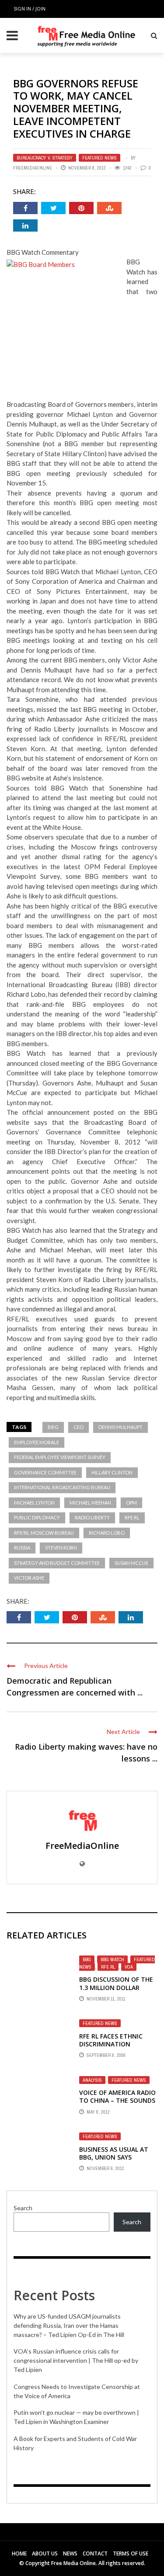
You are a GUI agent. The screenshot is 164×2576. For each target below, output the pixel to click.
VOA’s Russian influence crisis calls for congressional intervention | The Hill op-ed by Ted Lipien (76, 2360)
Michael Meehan (90, 1503)
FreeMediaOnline (33, 168)
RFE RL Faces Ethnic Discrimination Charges (111, 2044)
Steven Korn (61, 1548)
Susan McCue (131, 1563)
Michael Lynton (34, 1503)
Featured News (99, 158)
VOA (129, 1967)
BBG (53, 1427)
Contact (95, 2553)
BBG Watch (112, 1959)
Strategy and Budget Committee (57, 1563)
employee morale (37, 1442)
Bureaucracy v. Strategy (45, 158)
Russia (22, 1548)
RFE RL (132, 1517)
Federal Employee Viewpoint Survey (60, 1457)
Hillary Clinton (112, 1472)
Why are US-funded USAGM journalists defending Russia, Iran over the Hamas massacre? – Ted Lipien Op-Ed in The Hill (69, 2325)
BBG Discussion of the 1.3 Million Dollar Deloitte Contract (116, 1987)
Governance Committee (45, 1472)
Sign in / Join (30, 9)
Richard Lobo (107, 1533)
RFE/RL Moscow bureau (44, 1533)
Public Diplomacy (37, 1517)
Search (23, 2208)
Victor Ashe (29, 1578)
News (70, 2553)
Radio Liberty (92, 1517)
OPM (131, 1503)
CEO (79, 1427)
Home (19, 2553)
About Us (45, 2553)
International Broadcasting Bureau (62, 1487)
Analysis (92, 2080)
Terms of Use (131, 2553)
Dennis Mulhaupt (120, 1427)
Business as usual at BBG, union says (114, 2153)
